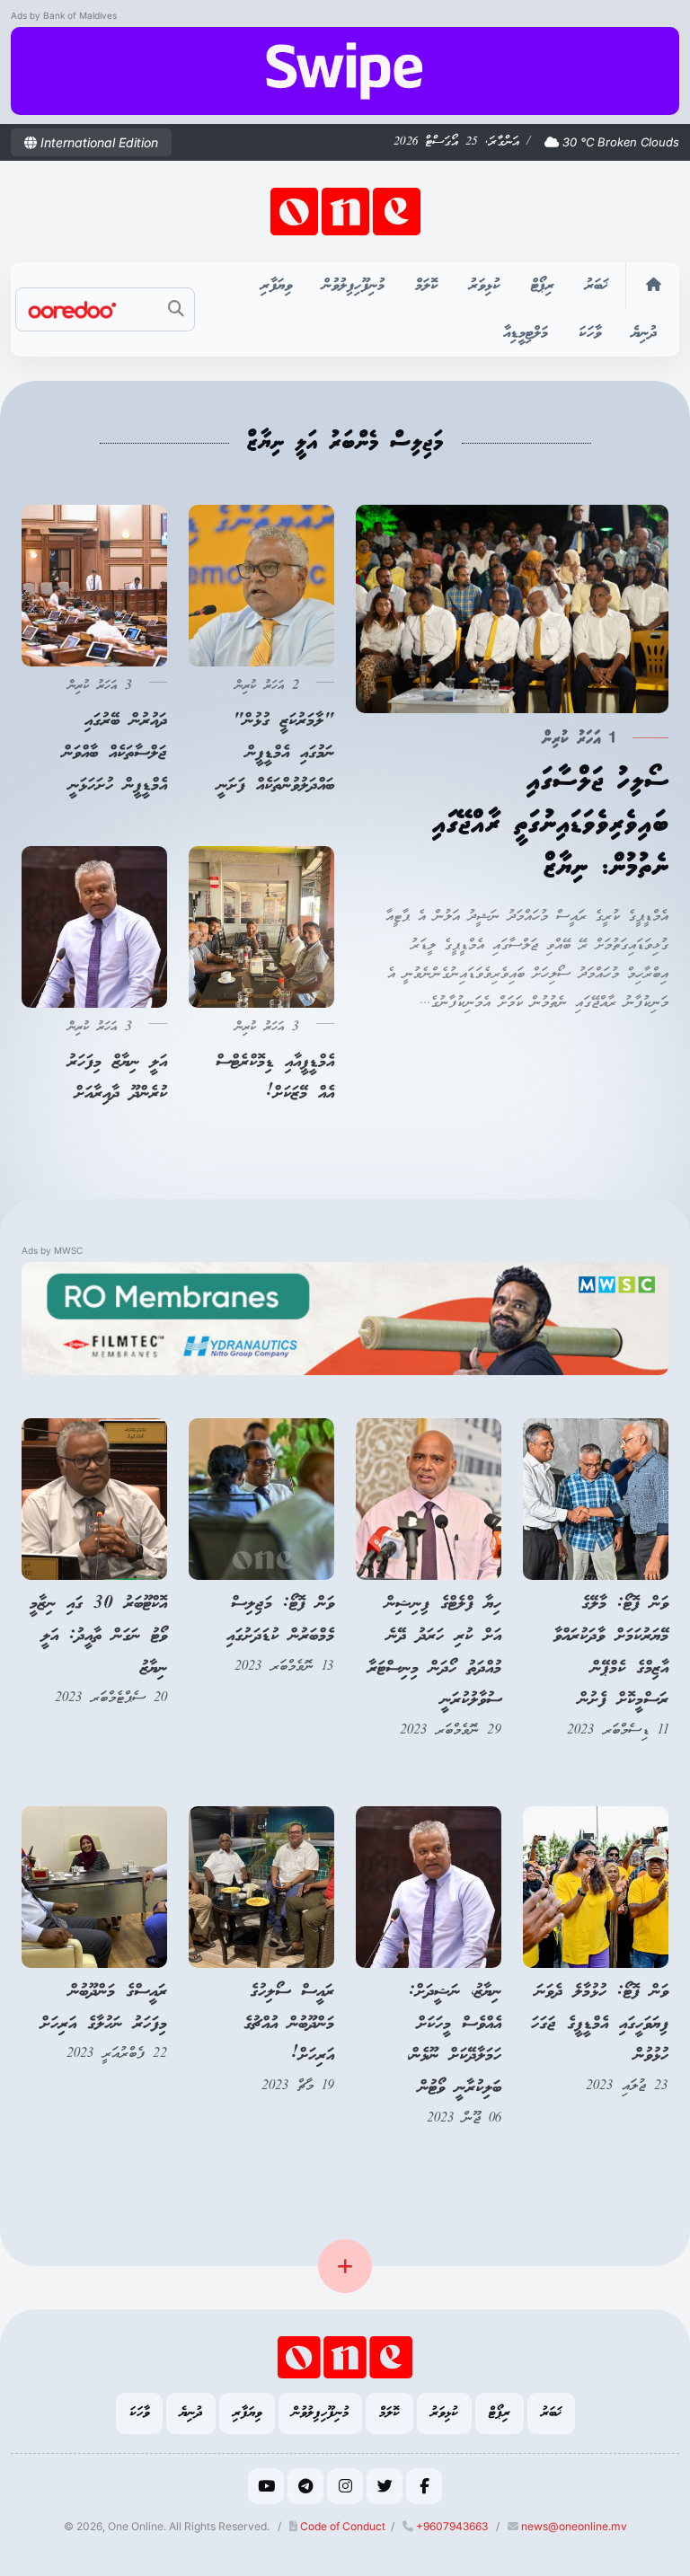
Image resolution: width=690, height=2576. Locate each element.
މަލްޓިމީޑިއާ (526, 333)
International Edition (97, 142)
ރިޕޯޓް (543, 286)
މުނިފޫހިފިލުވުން (354, 286)
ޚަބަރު (597, 286)
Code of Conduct (341, 2526)
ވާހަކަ (590, 333)
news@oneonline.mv (574, 2526)
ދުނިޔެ (644, 333)
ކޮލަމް (427, 286)
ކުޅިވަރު (485, 286)
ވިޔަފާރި (276, 286)
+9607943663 (451, 2526)
